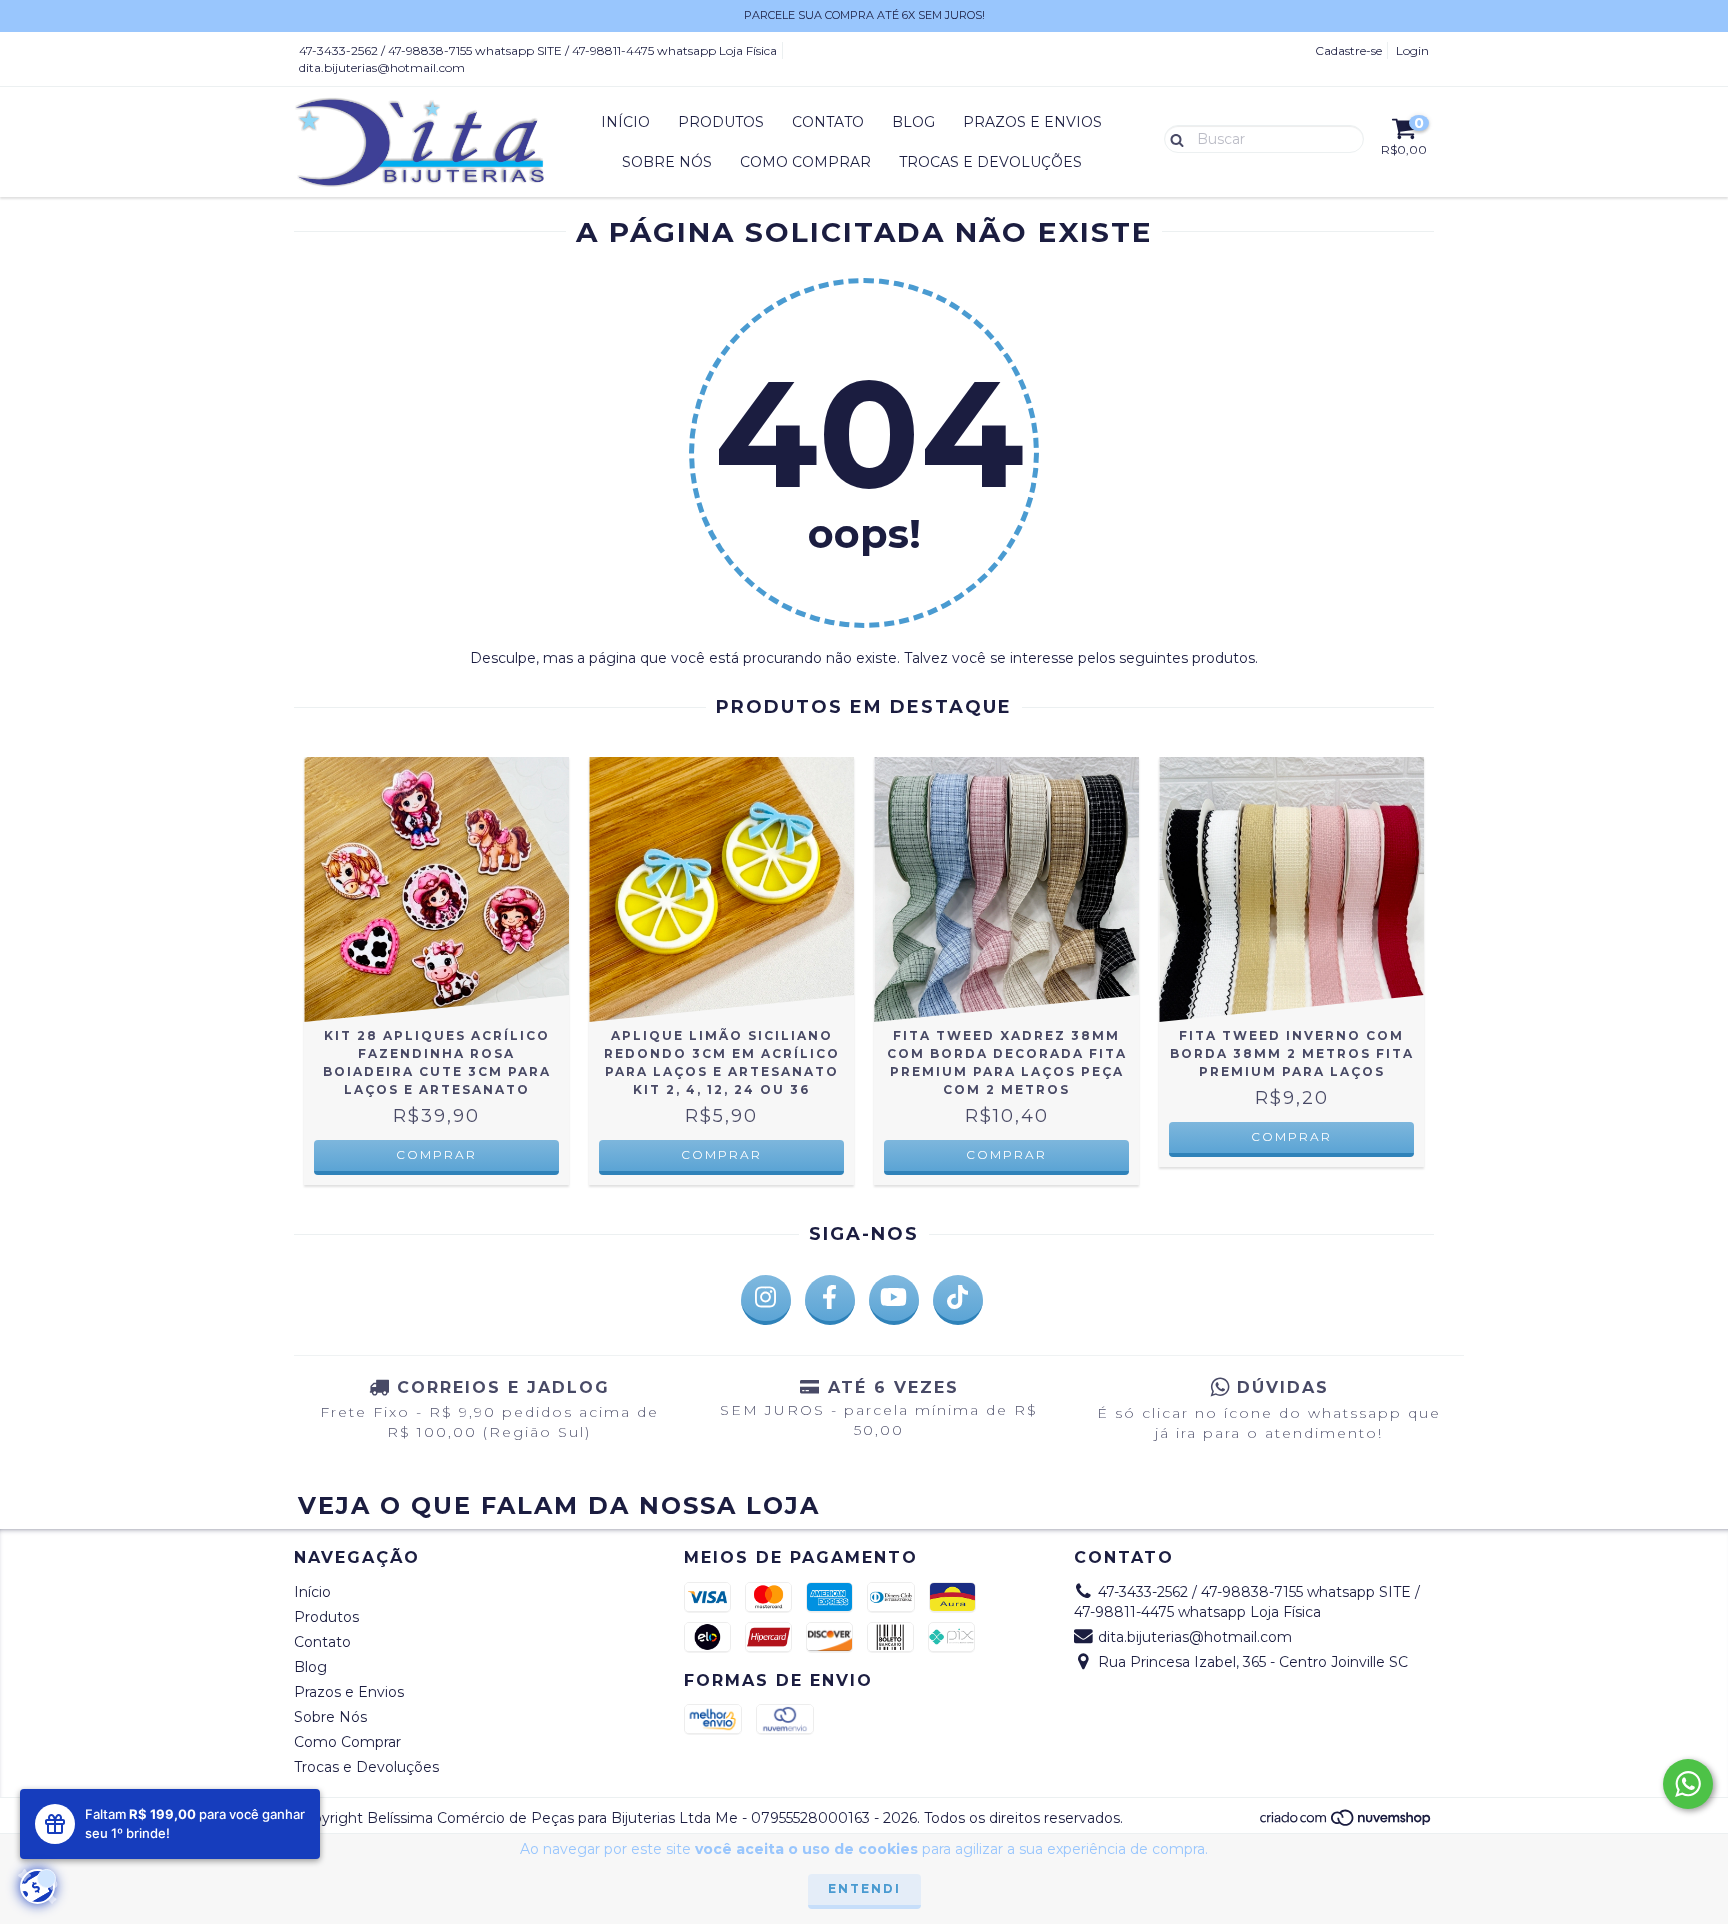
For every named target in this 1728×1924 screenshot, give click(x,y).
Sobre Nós (667, 162)
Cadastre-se (1348, 50)
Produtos (721, 122)
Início (625, 122)
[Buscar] (1172, 138)
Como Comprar (805, 162)
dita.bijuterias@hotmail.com (382, 67)
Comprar (436, 1154)
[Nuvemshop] (1346, 1822)
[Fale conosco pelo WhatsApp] (1688, 1784)
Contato (828, 122)
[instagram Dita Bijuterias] (766, 1300)
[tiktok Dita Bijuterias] (958, 1300)
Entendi (864, 1888)
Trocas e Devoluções (990, 162)
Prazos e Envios (1032, 122)
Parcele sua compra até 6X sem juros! (864, 15)
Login (1412, 50)
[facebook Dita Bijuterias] (830, 1300)
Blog (913, 122)
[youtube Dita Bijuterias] (894, 1300)
